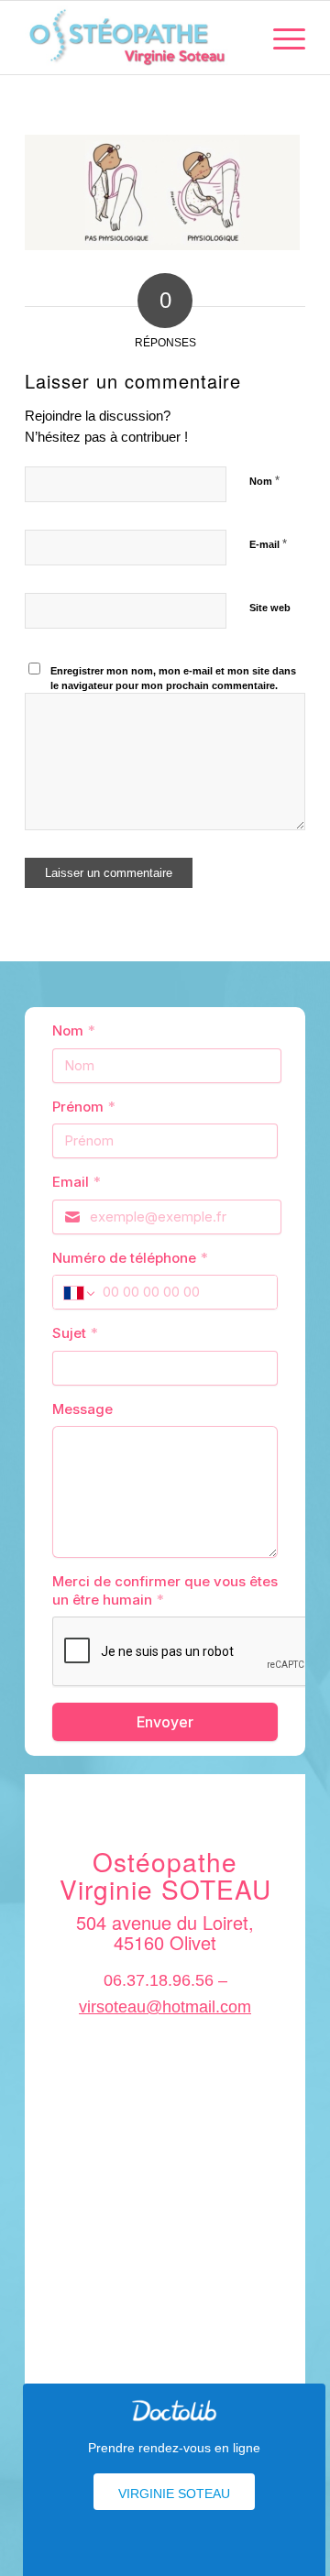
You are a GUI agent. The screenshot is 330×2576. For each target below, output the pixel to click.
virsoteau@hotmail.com (165, 2007)
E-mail (268, 544)
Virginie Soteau (174, 2494)
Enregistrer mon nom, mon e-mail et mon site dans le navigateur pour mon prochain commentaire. (173, 679)
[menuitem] (280, 38)
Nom (264, 481)
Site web (270, 608)
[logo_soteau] (137, 38)
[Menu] (280, 38)
